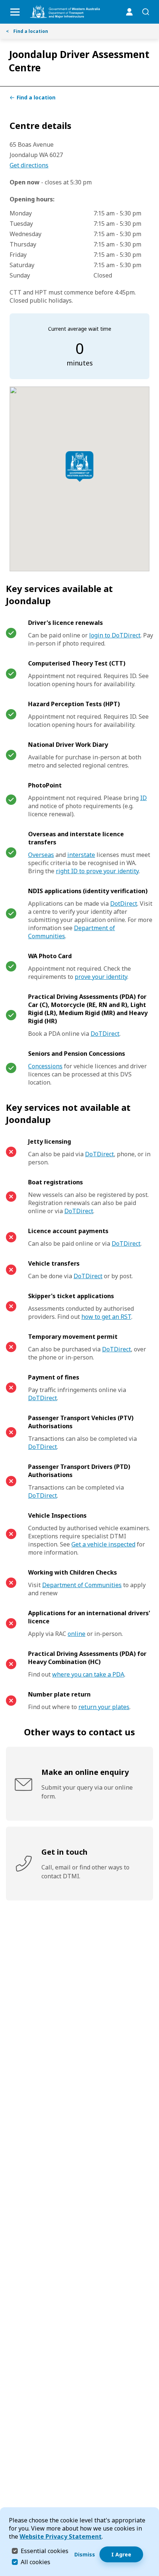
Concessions (45, 1066)
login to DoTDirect (115, 635)
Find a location (27, 31)
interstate (81, 855)
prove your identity (101, 977)
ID (143, 798)
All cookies (35, 2562)
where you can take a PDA (88, 1674)
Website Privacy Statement (61, 2536)
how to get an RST (106, 1317)
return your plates (104, 1707)
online (77, 1634)
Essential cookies (45, 2551)
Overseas (41, 855)
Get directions (29, 165)
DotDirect (124, 904)
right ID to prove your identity (97, 871)
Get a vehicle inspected (103, 1544)
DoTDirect (105, 1034)
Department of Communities (82, 1585)
